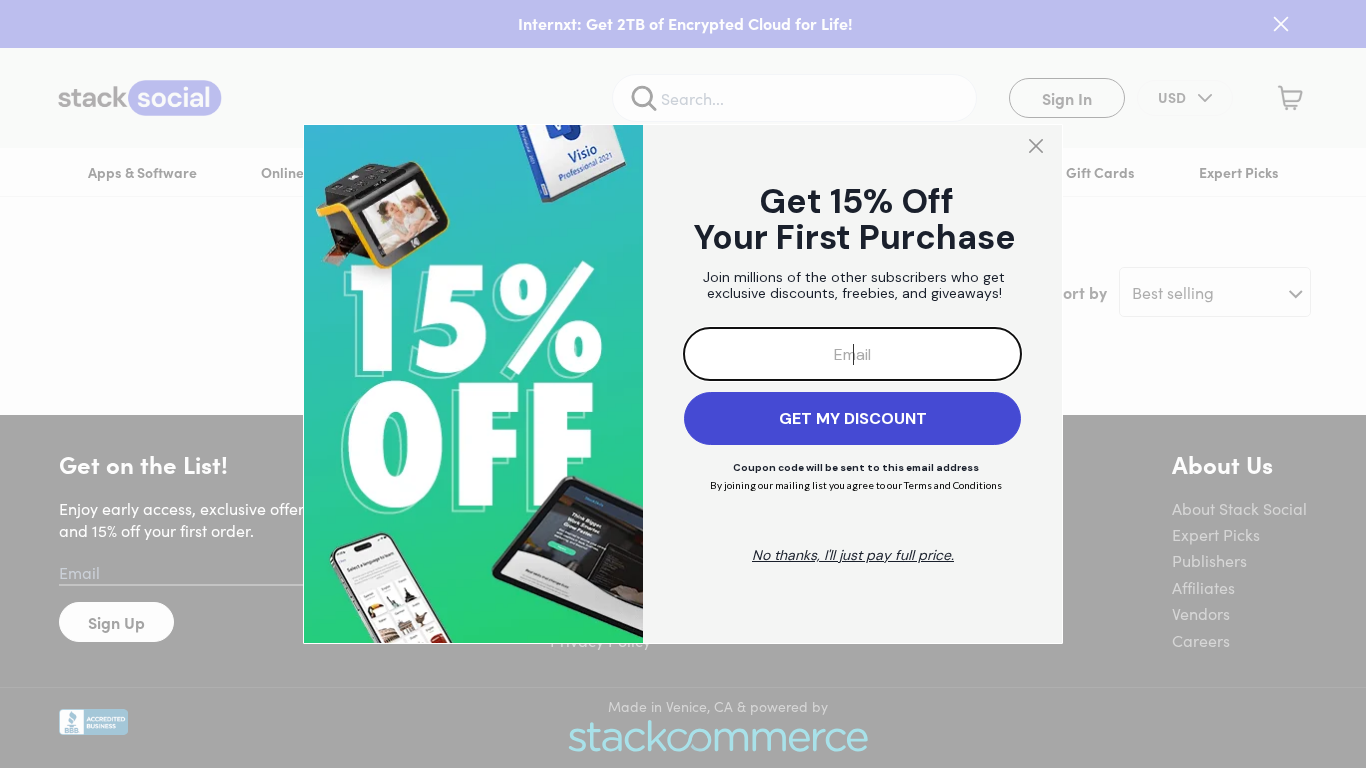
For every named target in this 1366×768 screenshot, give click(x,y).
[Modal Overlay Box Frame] (683, 384)
